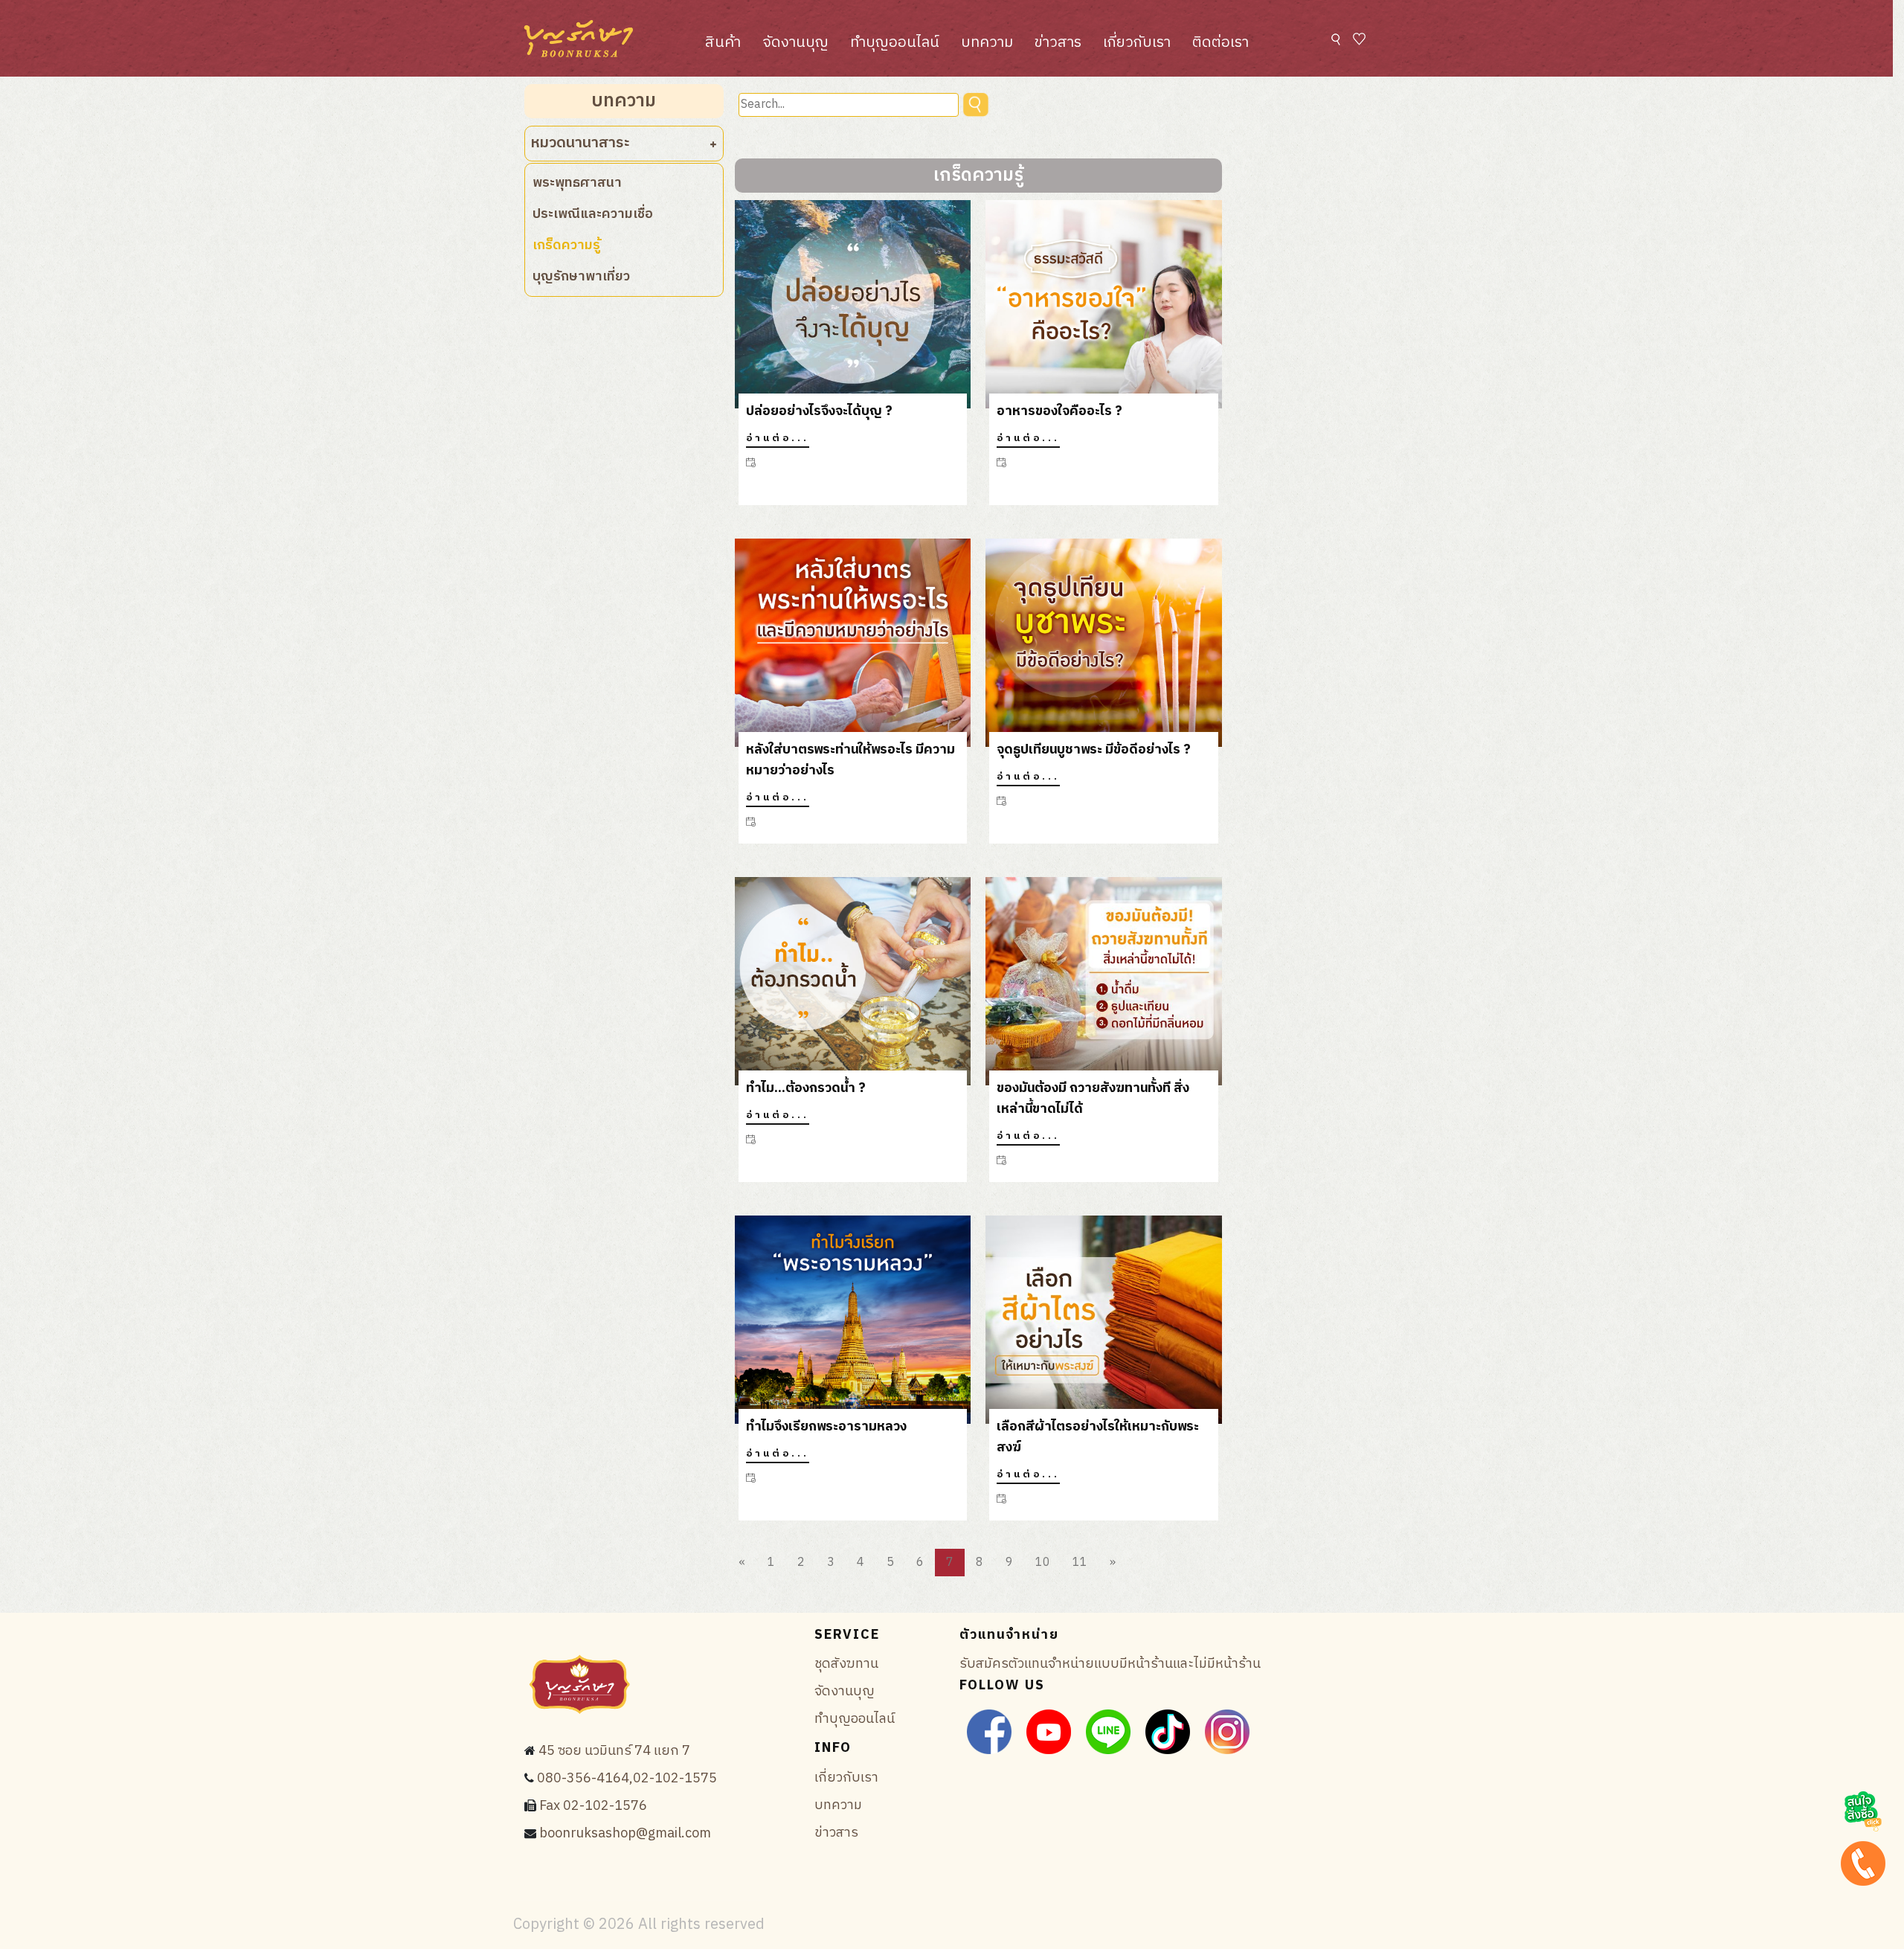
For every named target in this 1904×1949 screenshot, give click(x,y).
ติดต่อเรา (1220, 43)
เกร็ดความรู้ (566, 245)
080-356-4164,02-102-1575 (627, 1779)
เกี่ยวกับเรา (1137, 43)
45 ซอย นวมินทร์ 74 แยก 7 (614, 1751)
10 (1043, 1563)
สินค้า (723, 43)
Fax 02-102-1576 (593, 1806)
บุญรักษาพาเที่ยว (581, 277)
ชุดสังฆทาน (846, 1664)
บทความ (987, 43)
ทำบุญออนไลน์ (895, 43)
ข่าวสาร (1058, 43)
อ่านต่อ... (778, 438)
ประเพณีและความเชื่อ (593, 214)
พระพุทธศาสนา (577, 183)
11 (1080, 1563)
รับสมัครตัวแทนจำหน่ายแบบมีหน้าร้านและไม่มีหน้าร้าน (1110, 1664)
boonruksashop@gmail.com (625, 1834)
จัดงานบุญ (795, 43)
